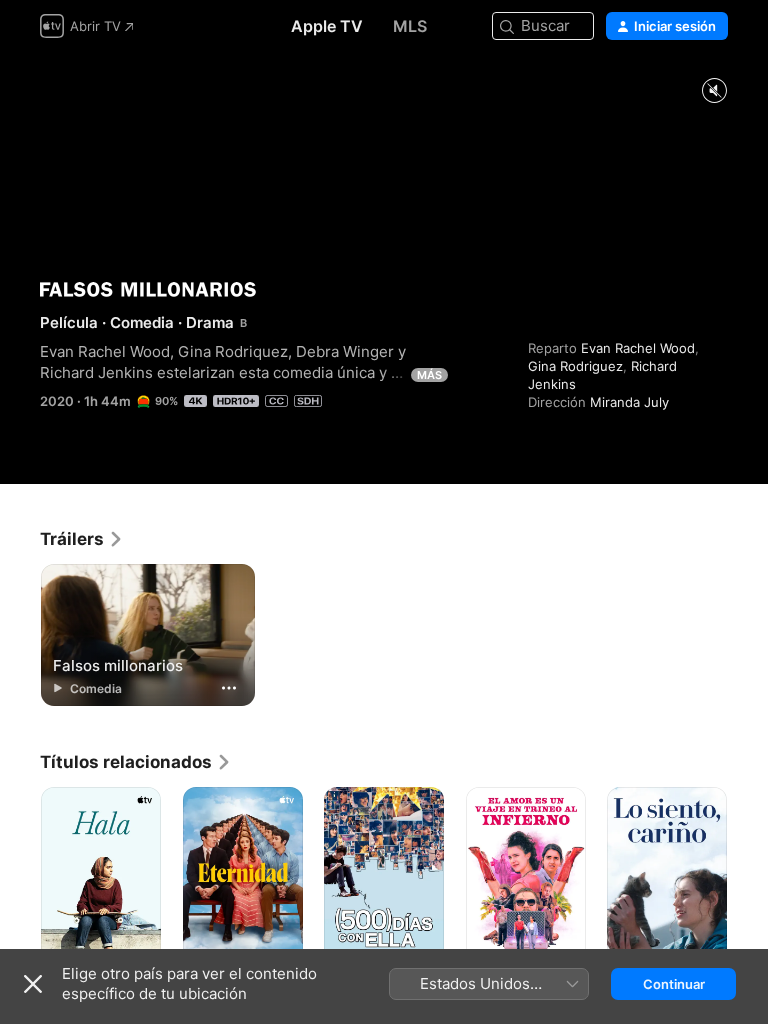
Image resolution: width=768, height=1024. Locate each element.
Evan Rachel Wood (638, 348)
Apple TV (327, 26)
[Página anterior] (20, 877)
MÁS (429, 375)
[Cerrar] (33, 984)
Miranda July (629, 402)
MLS (410, 26)
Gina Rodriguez (575, 366)
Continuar (674, 984)
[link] (82, 539)
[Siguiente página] (748, 877)
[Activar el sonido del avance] (714, 91)
